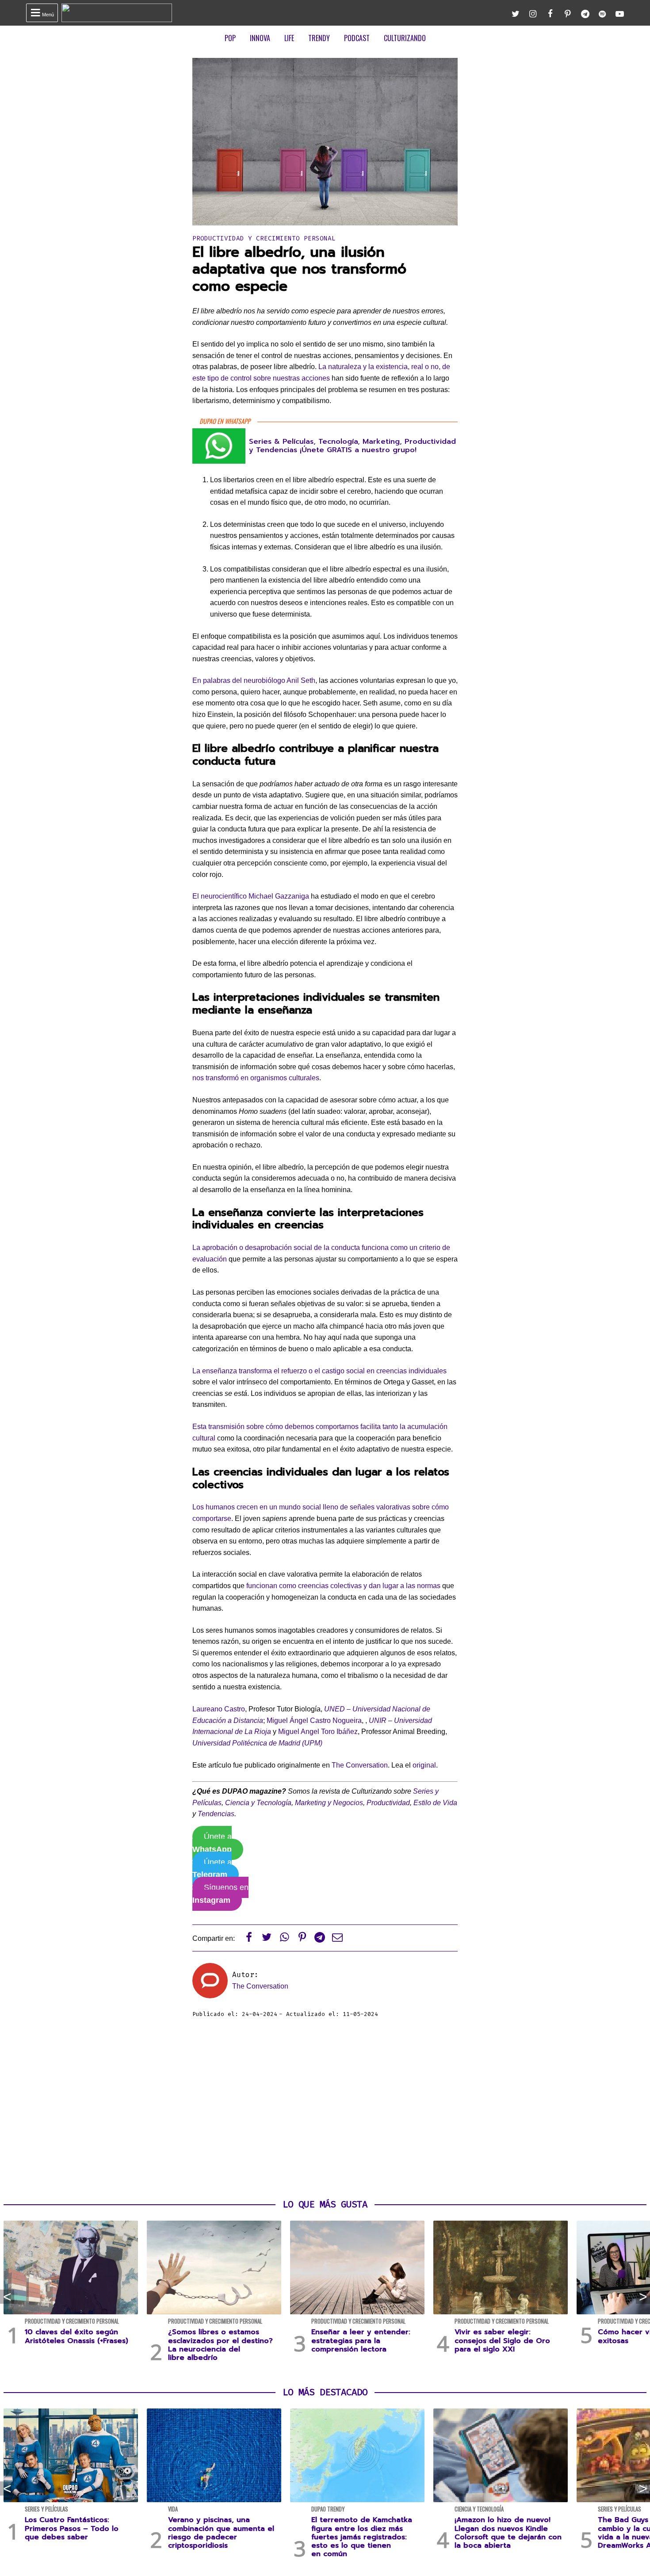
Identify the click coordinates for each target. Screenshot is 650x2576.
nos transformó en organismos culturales (256, 1078)
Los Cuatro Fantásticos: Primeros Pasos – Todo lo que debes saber (72, 2528)
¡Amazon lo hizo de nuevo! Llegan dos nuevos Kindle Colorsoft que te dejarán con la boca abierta (508, 2533)
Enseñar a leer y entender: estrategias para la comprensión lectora (361, 2340)
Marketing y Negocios (329, 1803)
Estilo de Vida (435, 1803)
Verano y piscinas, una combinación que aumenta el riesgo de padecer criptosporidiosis (221, 2533)
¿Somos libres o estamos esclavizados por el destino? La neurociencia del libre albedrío (220, 2345)
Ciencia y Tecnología (258, 1803)
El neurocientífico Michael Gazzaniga (251, 896)
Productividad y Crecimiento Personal (264, 238)
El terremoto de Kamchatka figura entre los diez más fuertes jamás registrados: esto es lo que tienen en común (362, 2537)
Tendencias (216, 1814)
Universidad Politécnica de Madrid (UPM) (257, 1743)
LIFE (289, 38)
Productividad (388, 1803)
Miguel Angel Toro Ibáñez (318, 1732)
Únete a (212, 1843)
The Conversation (360, 1765)
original (424, 1765)
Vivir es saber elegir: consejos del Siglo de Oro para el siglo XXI (502, 2340)
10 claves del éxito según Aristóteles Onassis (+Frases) (76, 2336)
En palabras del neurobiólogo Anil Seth (254, 680)
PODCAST (357, 38)
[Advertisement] (325, 2109)
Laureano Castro (219, 1709)
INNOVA (260, 38)
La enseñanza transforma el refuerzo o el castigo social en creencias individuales (319, 1371)
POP (230, 38)
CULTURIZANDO (405, 38)
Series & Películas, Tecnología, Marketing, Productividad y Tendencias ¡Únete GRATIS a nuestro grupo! (352, 446)
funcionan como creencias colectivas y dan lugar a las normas (344, 1586)
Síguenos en (220, 1894)
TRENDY (319, 38)
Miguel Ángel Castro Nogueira (314, 1721)
